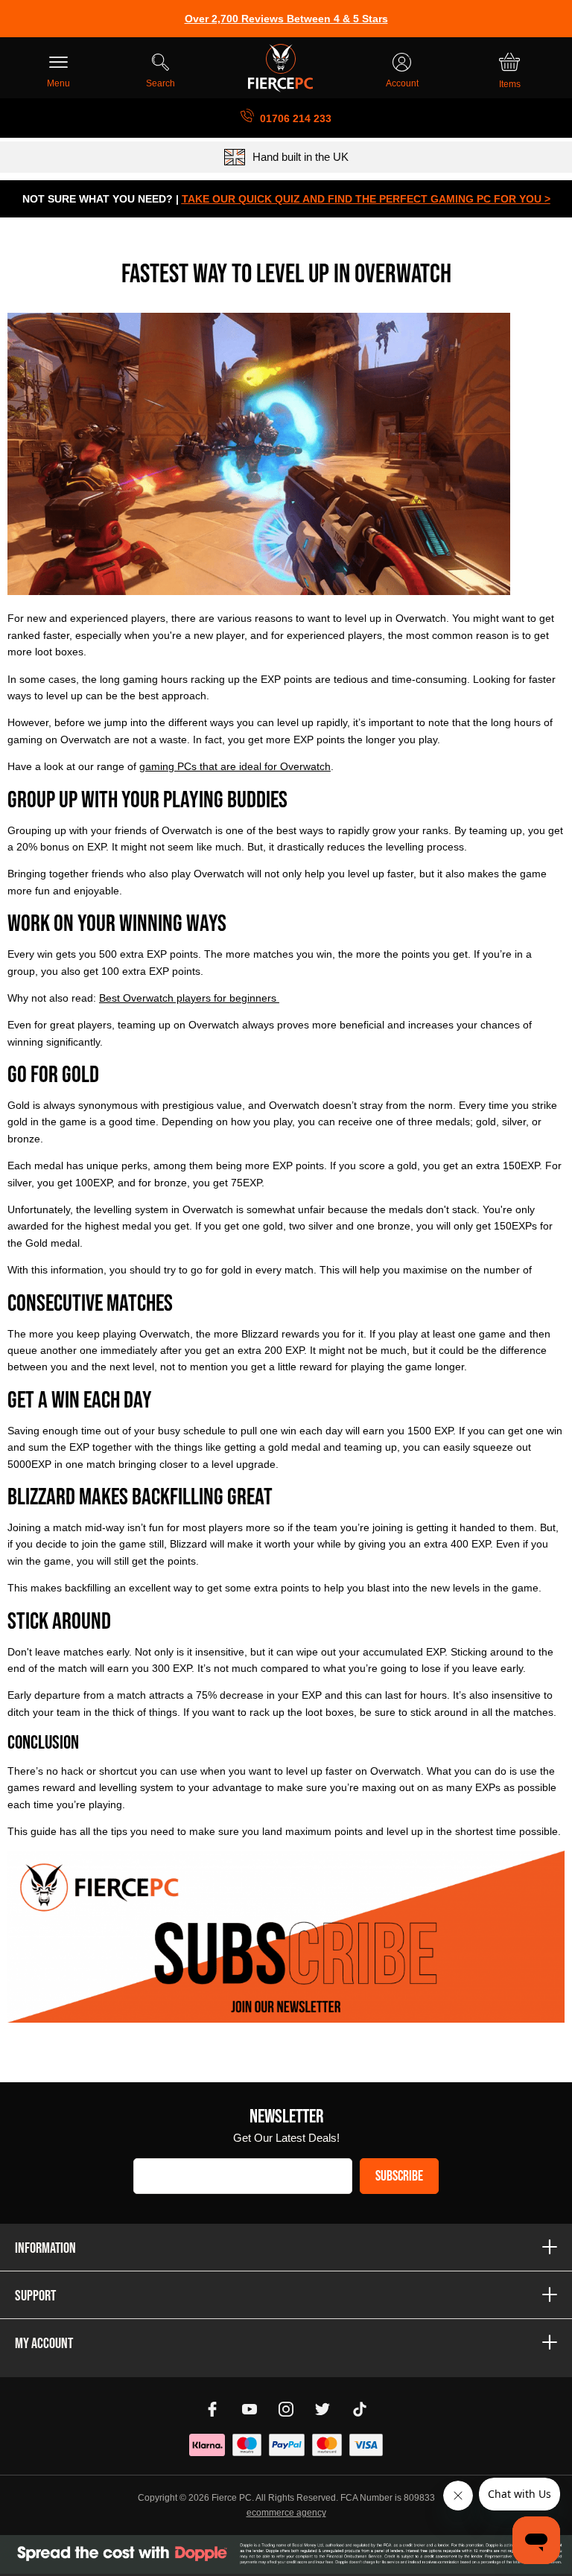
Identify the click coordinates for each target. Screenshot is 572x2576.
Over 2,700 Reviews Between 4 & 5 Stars (286, 19)
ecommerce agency (286, 2513)
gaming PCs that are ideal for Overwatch (235, 766)
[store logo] (280, 68)
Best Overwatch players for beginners (189, 998)
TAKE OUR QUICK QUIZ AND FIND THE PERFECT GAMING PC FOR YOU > (366, 199)
